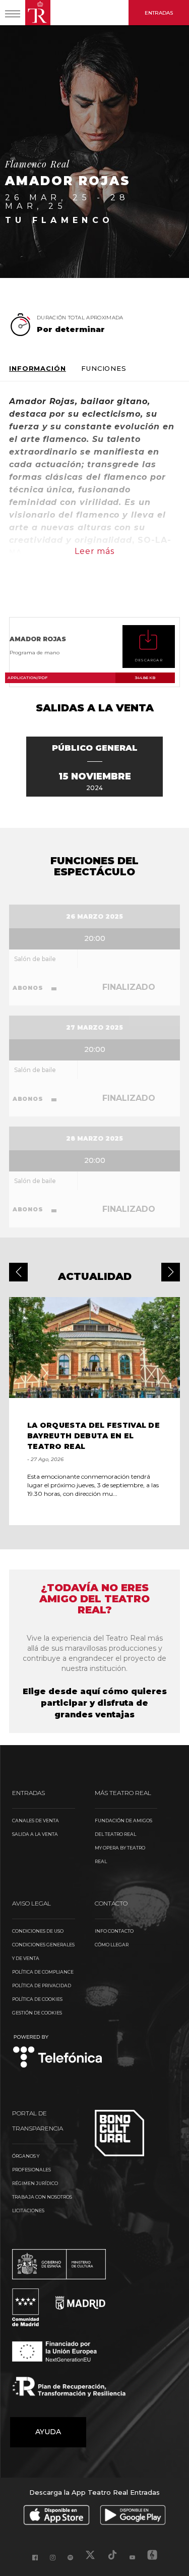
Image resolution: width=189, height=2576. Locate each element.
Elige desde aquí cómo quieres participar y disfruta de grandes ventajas (95, 1703)
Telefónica (58, 2052)
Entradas (159, 13)
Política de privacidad (42, 1985)
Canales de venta (36, 1821)
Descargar (149, 660)
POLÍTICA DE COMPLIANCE (43, 1972)
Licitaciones (28, 2210)
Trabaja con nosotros (42, 2197)
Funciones (104, 369)
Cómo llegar (112, 1945)
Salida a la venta (35, 1834)
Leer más (94, 551)
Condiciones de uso (38, 1931)
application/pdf (81, 678)
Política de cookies (37, 1999)
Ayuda (48, 2432)
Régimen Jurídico (35, 2183)
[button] (18, 1272)
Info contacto (114, 1931)
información (38, 369)
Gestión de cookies (37, 2013)
